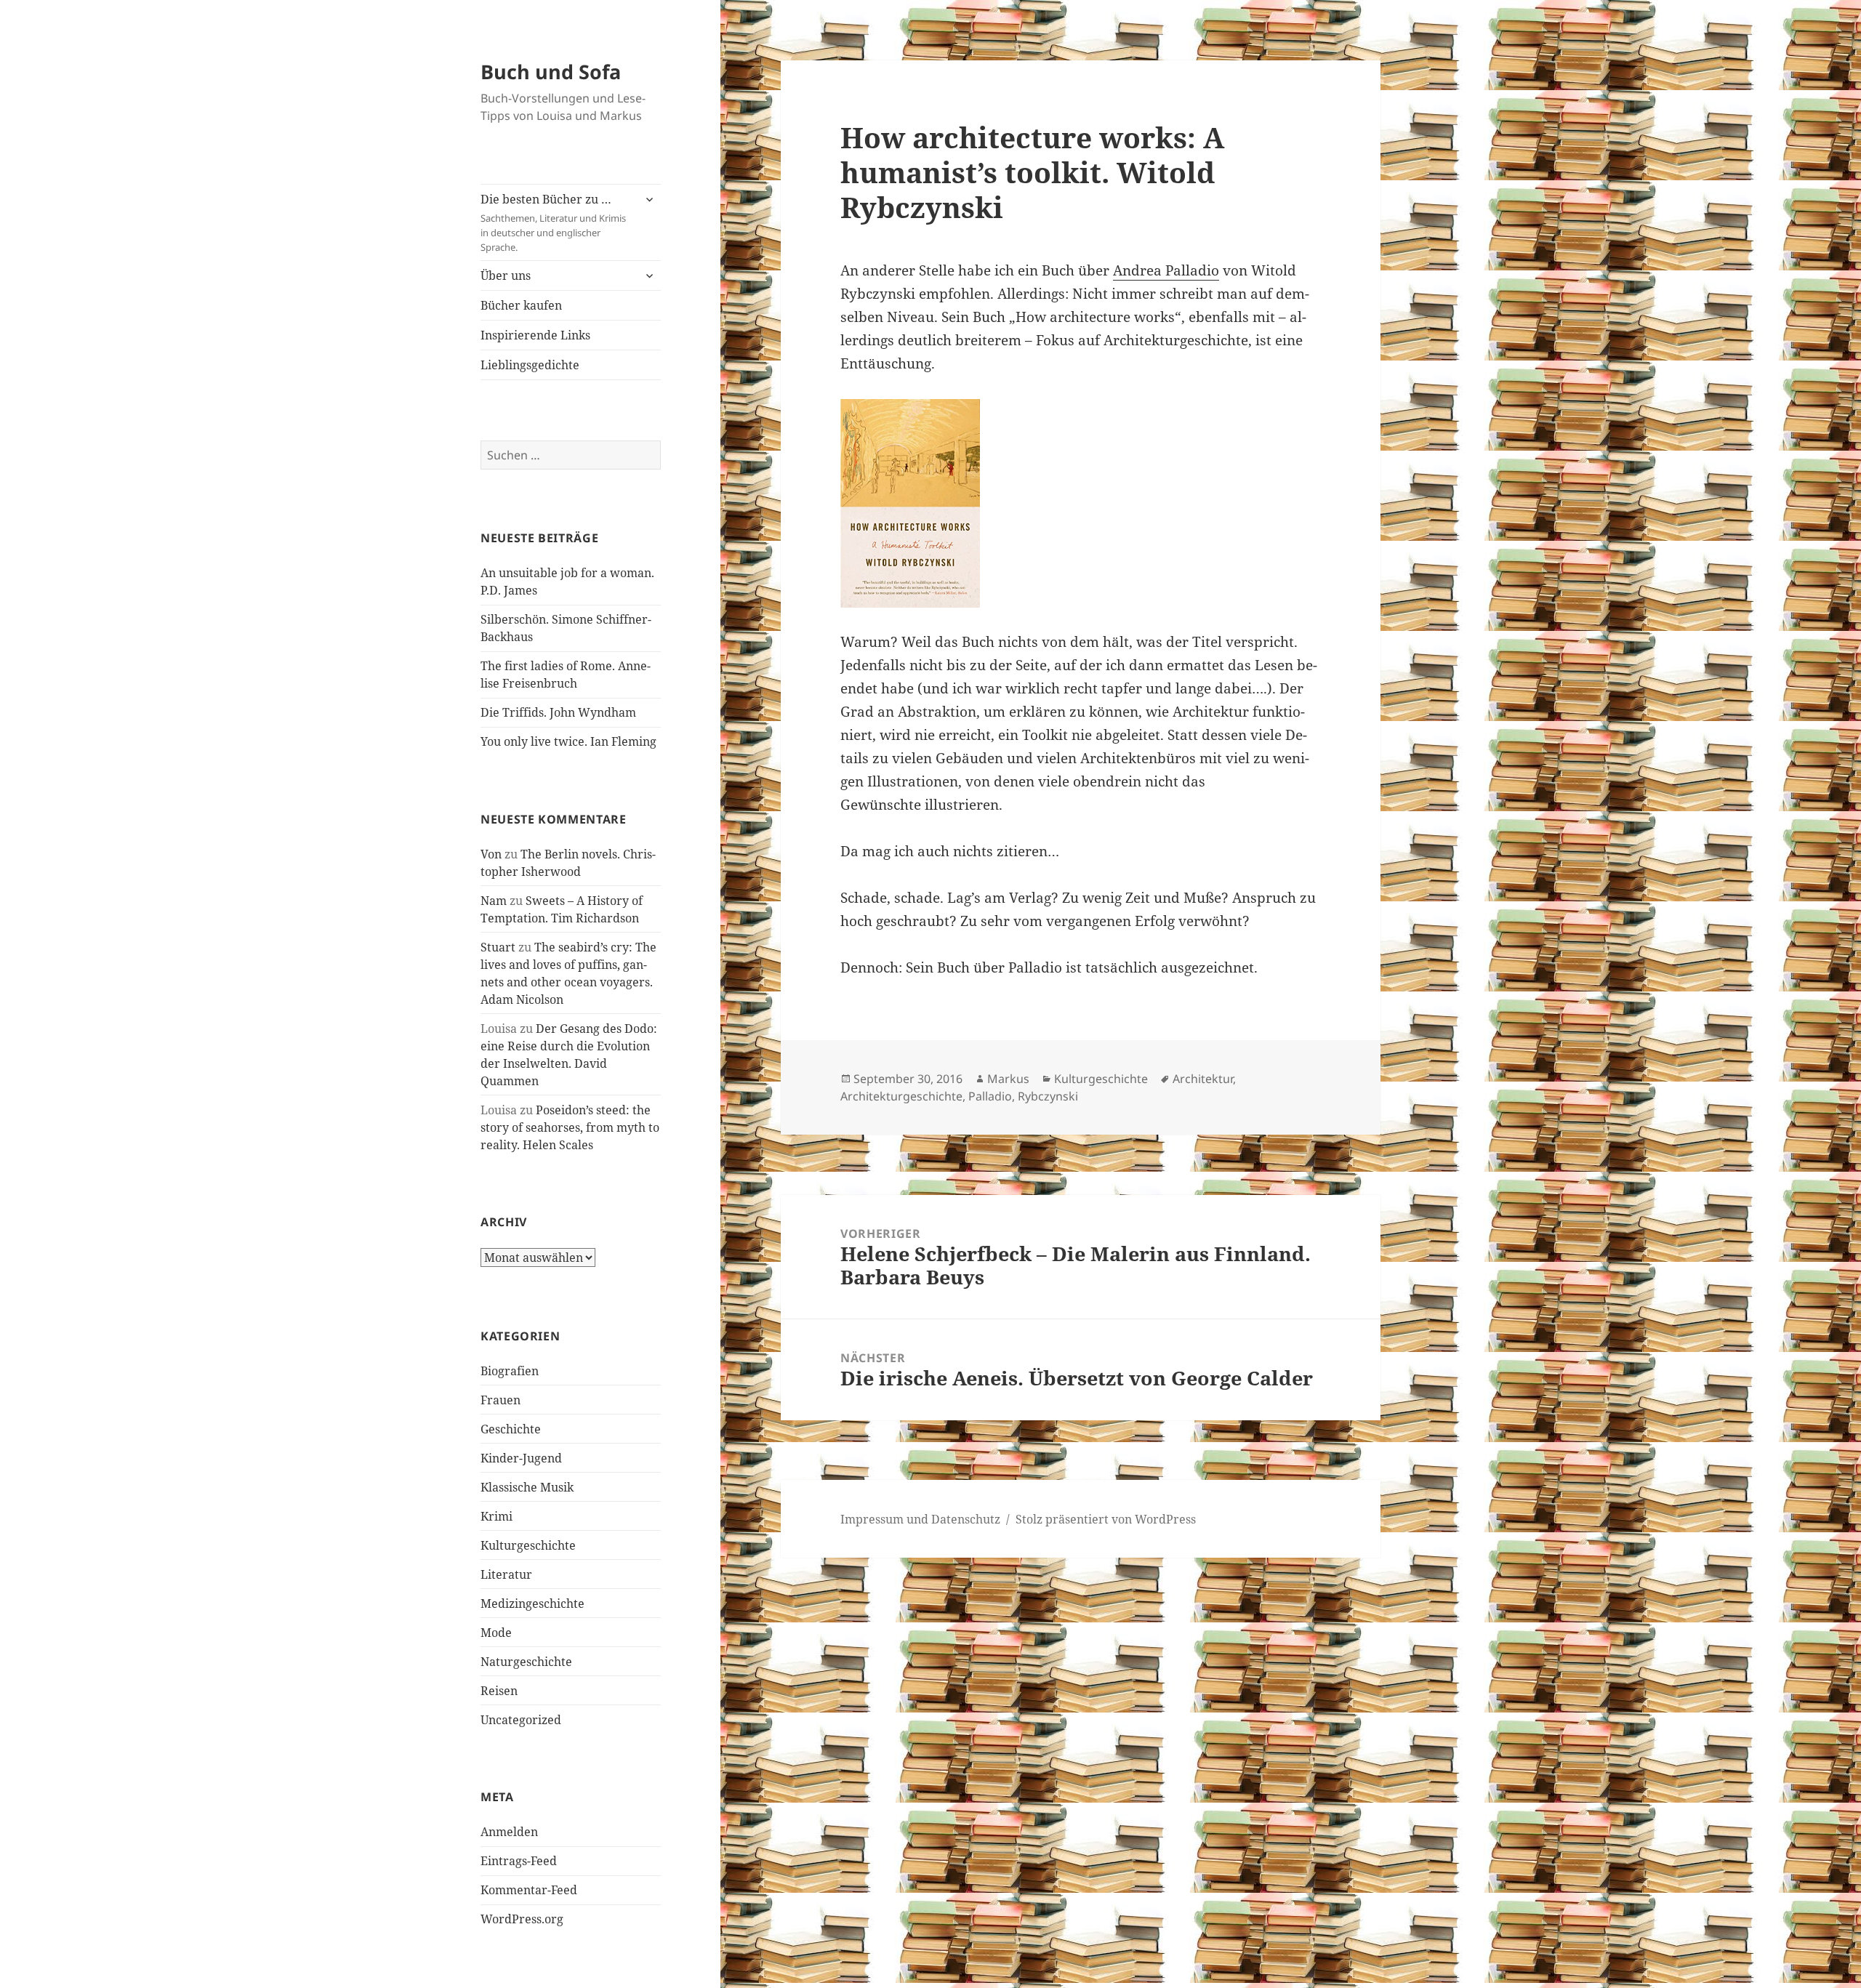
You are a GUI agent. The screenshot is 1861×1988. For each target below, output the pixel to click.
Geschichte (511, 1429)
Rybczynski (1048, 1096)
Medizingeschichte (532, 1603)
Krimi (497, 1516)
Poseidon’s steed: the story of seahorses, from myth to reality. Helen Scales (570, 1127)
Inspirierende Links (535, 335)
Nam (494, 901)
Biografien (510, 1371)
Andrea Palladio (1166, 270)
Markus (1008, 1079)
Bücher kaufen (521, 305)
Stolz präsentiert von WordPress (1106, 1519)
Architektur (1203, 1079)
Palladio (990, 1096)
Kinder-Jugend (521, 1458)
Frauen (501, 1400)
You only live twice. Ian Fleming (568, 741)
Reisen (499, 1691)
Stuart (498, 947)
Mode (496, 1633)
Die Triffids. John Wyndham (558, 712)
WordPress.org (522, 1919)
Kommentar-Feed (529, 1890)
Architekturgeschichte (901, 1096)
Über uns (506, 275)
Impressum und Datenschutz (920, 1519)
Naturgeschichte (526, 1662)
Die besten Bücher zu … (553, 222)
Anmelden (509, 1832)
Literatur (506, 1574)
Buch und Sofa (551, 72)
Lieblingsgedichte (530, 365)
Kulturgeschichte (528, 1545)
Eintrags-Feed (519, 1861)
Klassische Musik (527, 1487)
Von (491, 854)
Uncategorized (521, 1720)
